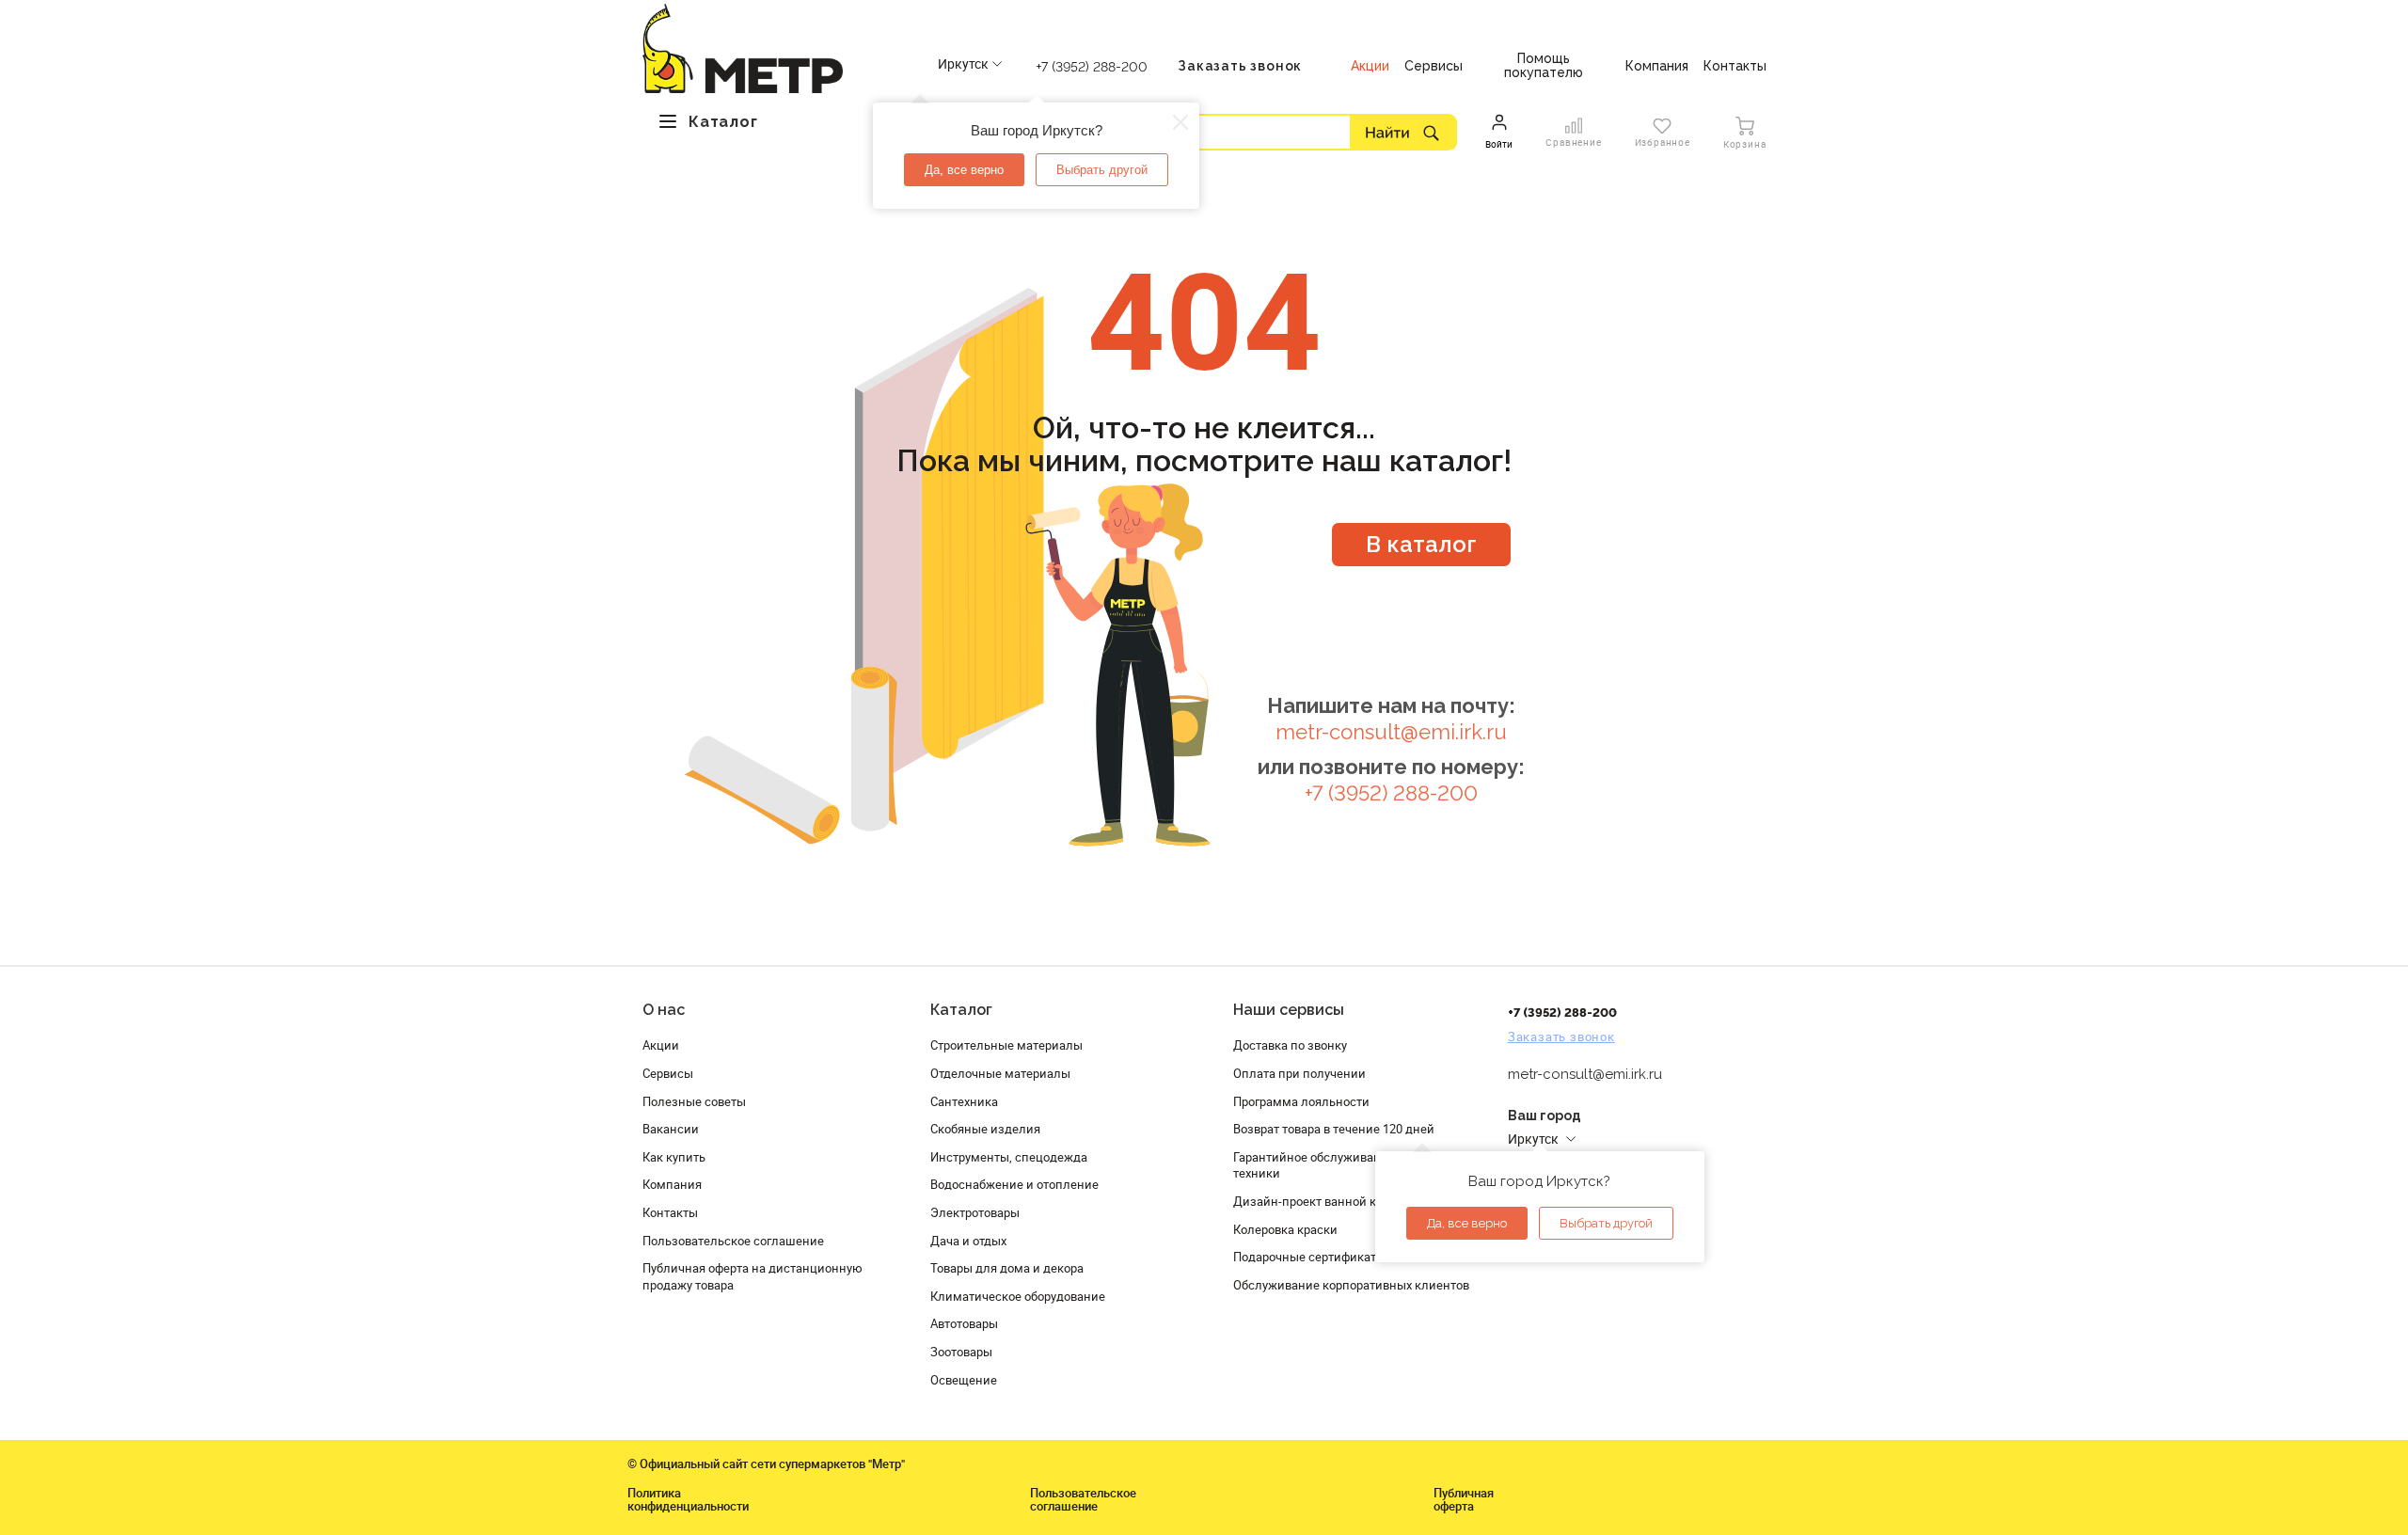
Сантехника (964, 1101)
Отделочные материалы (1000, 1073)
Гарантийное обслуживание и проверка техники (1347, 1165)
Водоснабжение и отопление (1014, 1184)
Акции (661, 1045)
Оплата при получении (1299, 1073)
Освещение (964, 1380)
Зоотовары (961, 1352)
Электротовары (975, 1212)
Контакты (670, 1212)
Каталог (961, 1010)
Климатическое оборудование (1018, 1296)
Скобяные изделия (985, 1129)
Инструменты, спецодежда (1009, 1157)
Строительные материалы (1006, 1045)
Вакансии (671, 1129)
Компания (672, 1184)
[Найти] (1403, 132)
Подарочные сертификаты (1309, 1257)
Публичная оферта (1464, 1499)
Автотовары (964, 1323)
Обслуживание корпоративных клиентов (1351, 1285)
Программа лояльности (1301, 1101)
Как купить (674, 1157)
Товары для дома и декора (1007, 1268)
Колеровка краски (1285, 1229)
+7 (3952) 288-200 (1092, 67)
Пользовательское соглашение (733, 1241)
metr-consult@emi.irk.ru (1391, 732)
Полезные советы (694, 1101)
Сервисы (668, 1073)
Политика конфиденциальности (688, 1499)
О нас (664, 1010)
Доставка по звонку (1290, 1045)
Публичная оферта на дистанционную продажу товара (752, 1276)
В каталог (1421, 544)
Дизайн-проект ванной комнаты (1327, 1201)
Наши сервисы (1289, 1010)
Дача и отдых (968, 1241)
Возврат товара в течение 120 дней (1334, 1129)
